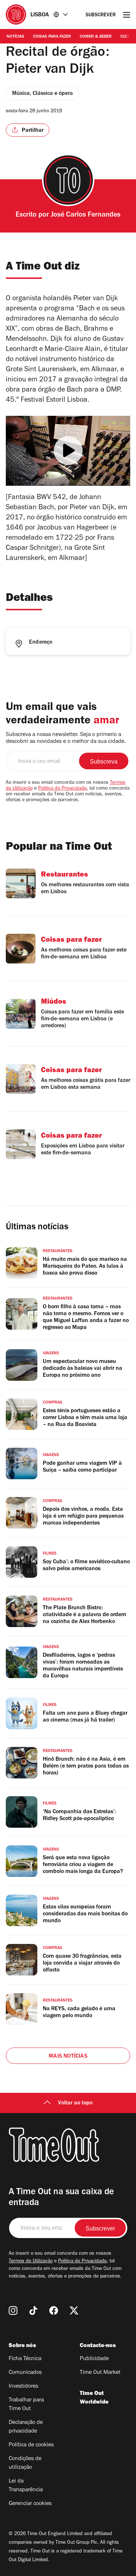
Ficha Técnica (25, 2359)
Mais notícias (68, 2057)
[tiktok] (33, 2311)
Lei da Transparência (26, 2486)
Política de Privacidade (62, 789)
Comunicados (25, 2373)
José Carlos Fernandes (86, 216)
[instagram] (13, 2311)
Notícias (15, 37)
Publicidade (94, 2359)
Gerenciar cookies (30, 2504)
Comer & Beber (96, 37)
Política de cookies (31, 2445)
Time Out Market (100, 2373)
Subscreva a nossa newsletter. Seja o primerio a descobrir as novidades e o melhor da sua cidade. (66, 738)
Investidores (23, 2387)
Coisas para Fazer (52, 37)
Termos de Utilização (31, 2262)
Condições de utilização (25, 2463)
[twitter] (74, 2311)
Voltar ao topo (75, 2103)
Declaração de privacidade (26, 2427)
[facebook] (54, 2311)
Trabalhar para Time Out (26, 2405)
